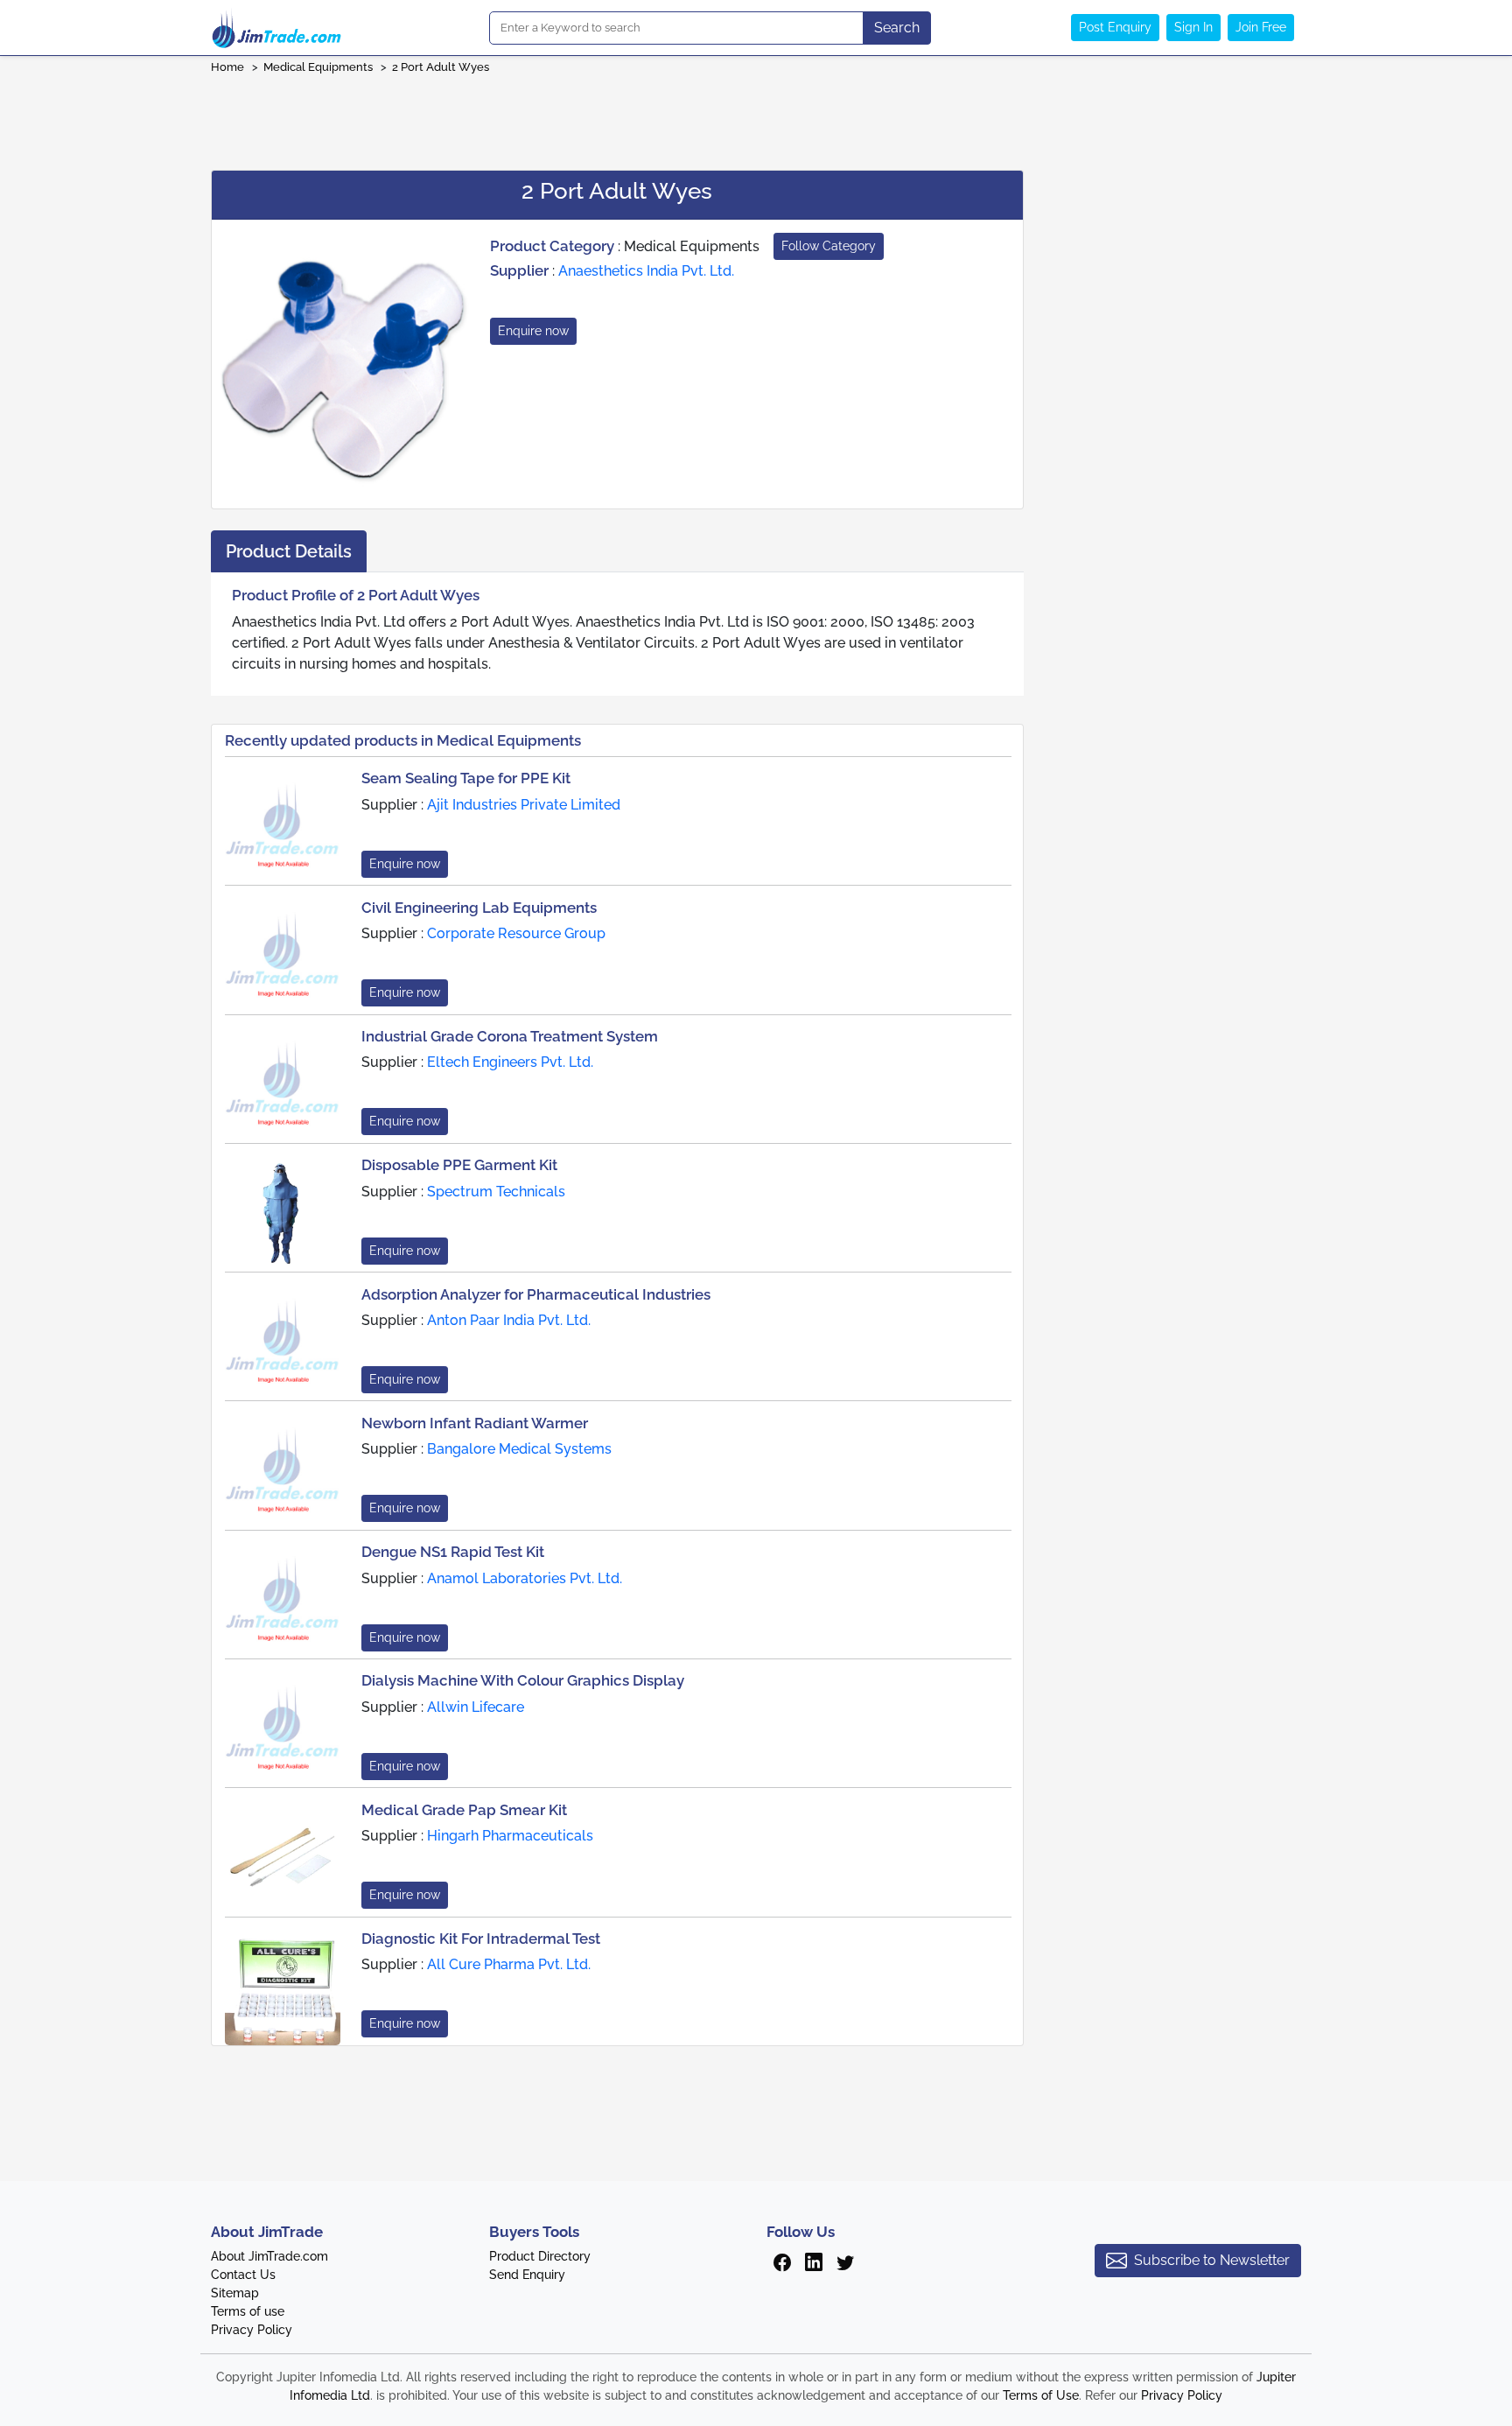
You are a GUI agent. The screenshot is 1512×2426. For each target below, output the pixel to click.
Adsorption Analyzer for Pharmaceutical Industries (536, 1294)
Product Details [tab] (289, 551)
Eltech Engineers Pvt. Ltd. (510, 1062)
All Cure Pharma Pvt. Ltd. (509, 1964)
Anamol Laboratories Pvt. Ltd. (525, 1578)
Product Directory (540, 2256)
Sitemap (235, 2293)
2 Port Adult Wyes (441, 67)
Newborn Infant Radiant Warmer (475, 1423)
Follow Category (829, 246)
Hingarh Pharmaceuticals (510, 1836)
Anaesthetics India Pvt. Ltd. (646, 271)
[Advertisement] (756, 116)
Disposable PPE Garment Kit (459, 1165)
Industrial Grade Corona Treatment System (510, 1036)
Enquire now (533, 331)
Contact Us (243, 2275)
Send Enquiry (527, 2275)
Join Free (1261, 27)
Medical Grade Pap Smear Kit (464, 1810)
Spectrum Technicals (496, 1192)
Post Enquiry (1115, 27)
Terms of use (248, 2311)
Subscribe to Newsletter (1212, 2260)
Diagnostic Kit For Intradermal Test (481, 1939)
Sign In (1193, 27)
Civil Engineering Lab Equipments (479, 908)
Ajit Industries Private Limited (524, 805)
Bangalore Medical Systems (519, 1449)
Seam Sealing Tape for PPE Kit (466, 778)
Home (227, 67)
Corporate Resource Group (516, 933)
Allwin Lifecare (476, 1707)
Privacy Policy (252, 2330)
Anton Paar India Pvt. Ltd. (509, 1320)
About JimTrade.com (269, 2256)
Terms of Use (1041, 2395)
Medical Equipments (318, 67)
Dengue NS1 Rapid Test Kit (453, 1552)
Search (897, 28)
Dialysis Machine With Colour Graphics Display (523, 1680)
